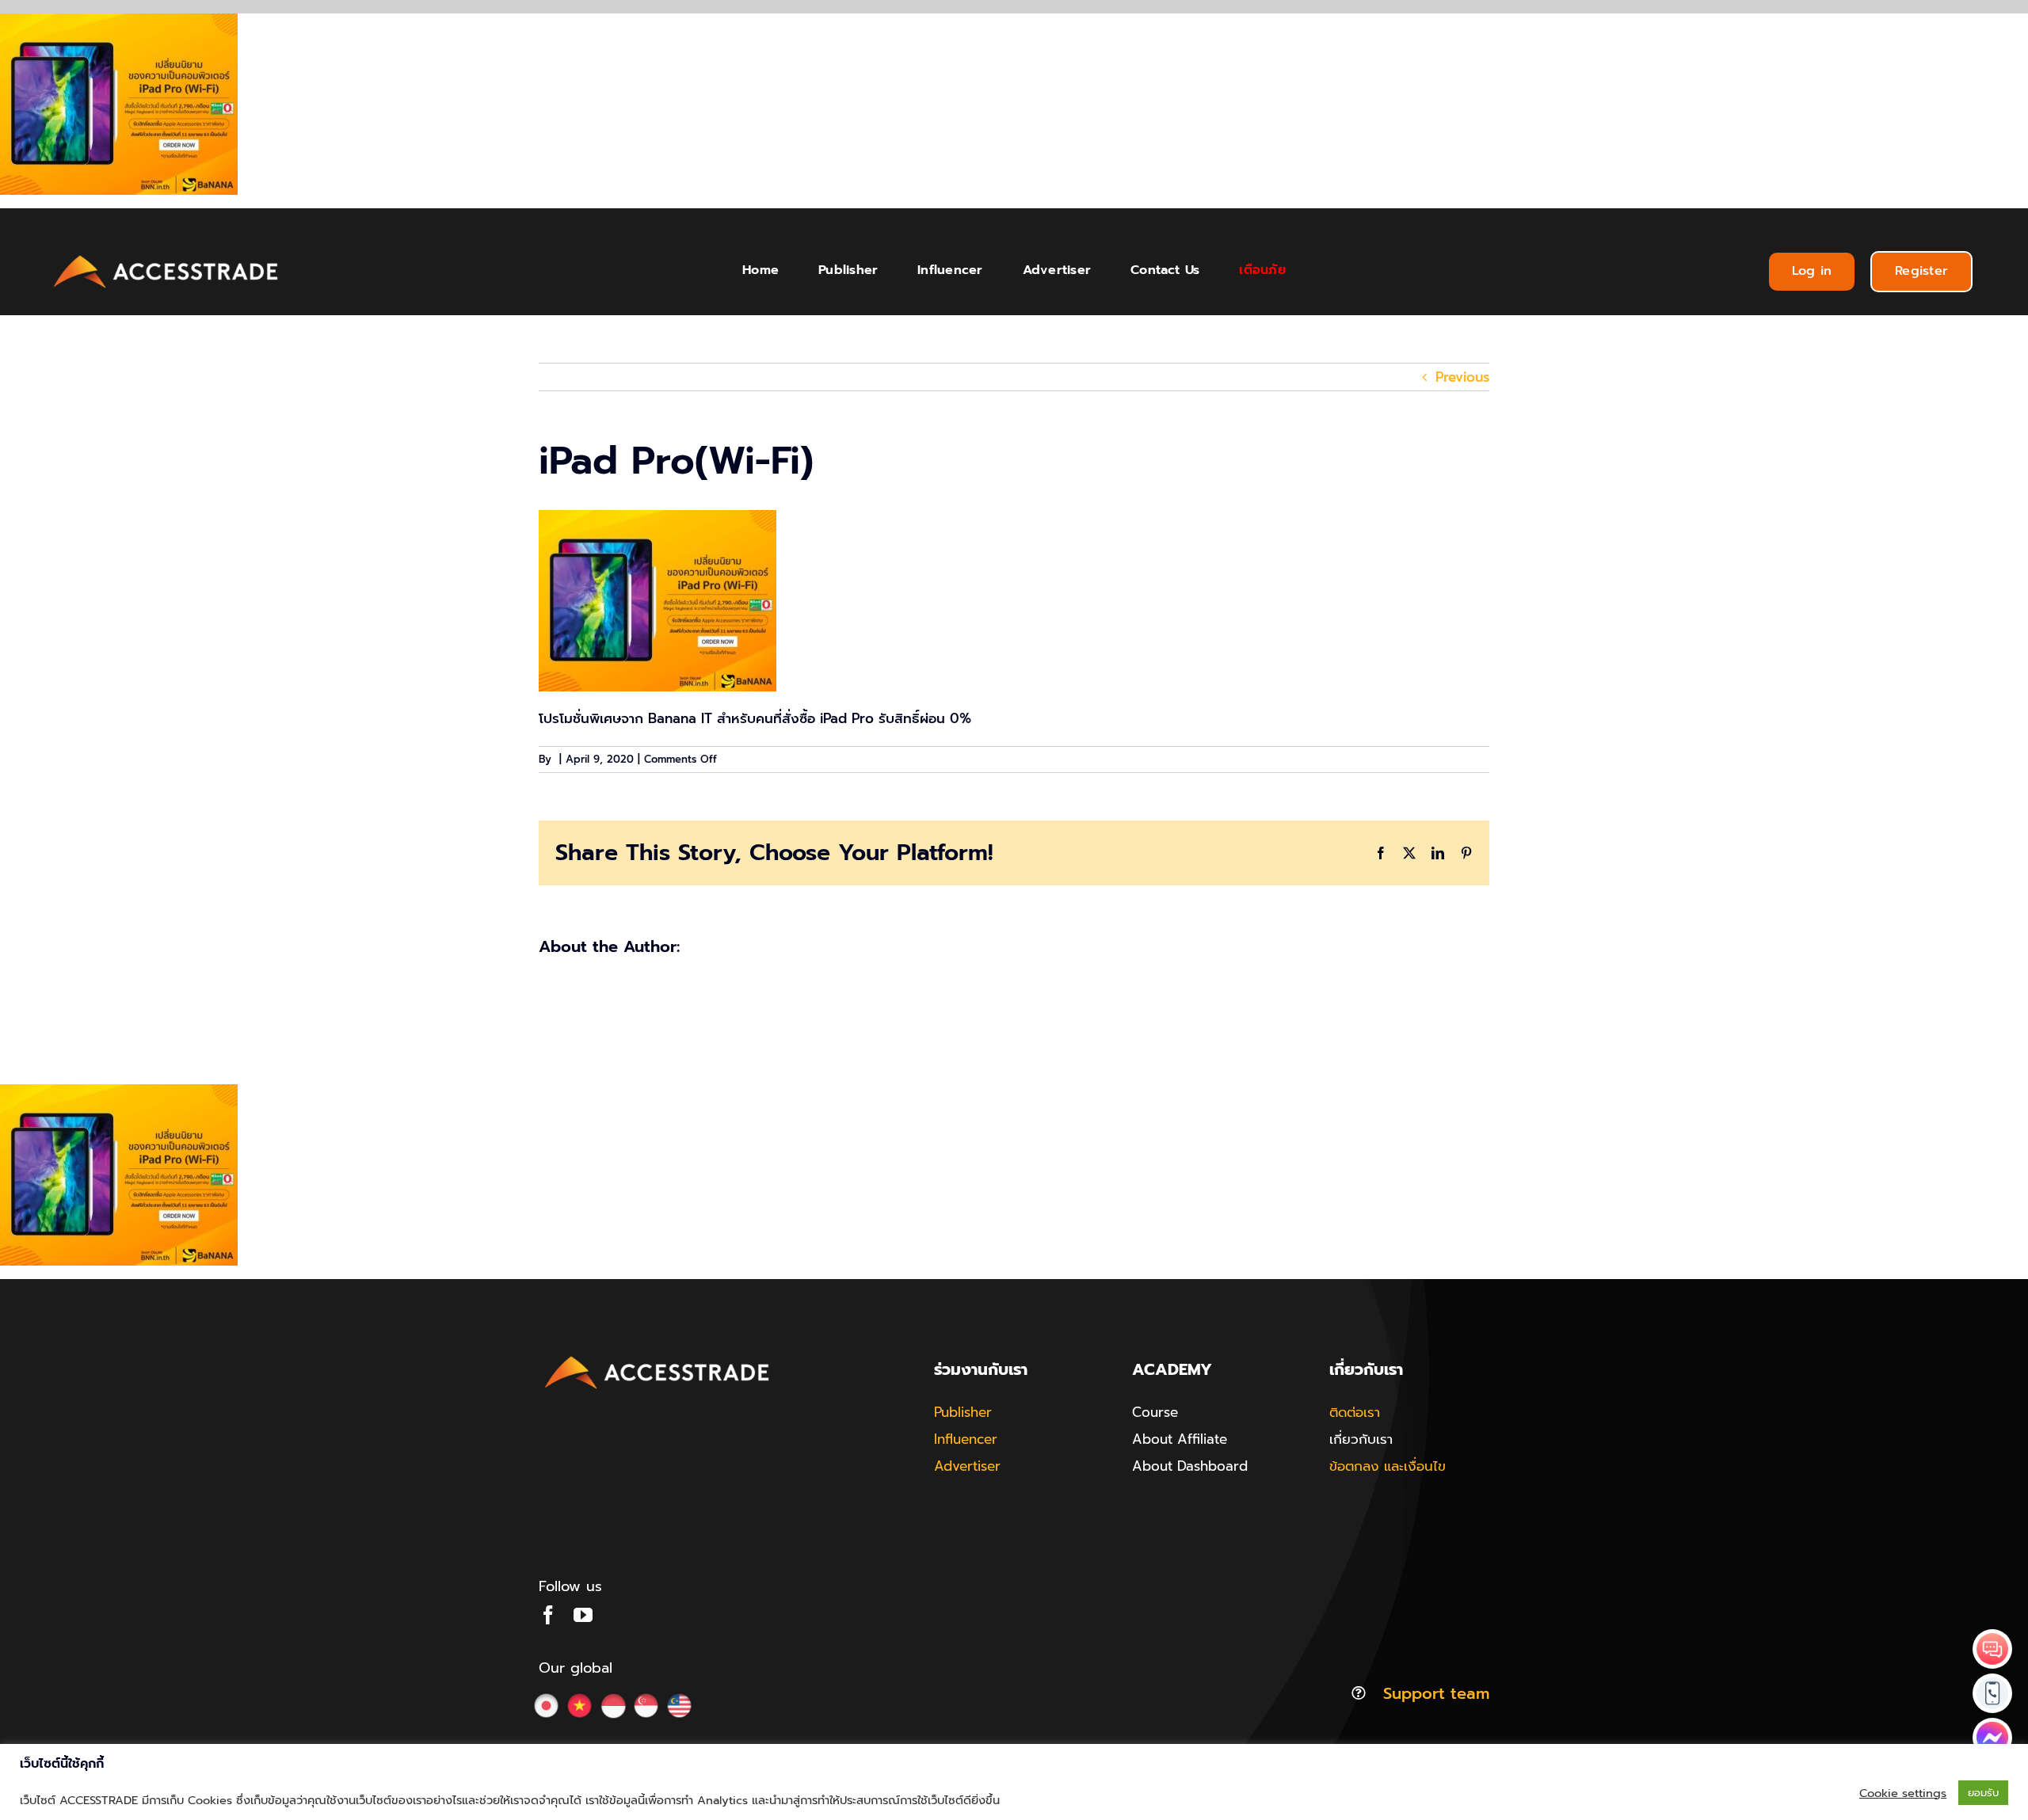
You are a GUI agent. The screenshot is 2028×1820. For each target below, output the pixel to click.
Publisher (963, 1412)
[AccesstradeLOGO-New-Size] (166, 256)
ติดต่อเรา (1355, 1412)
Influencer (966, 1439)
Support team (1436, 1693)
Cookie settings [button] (1903, 1793)
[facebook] (548, 1615)
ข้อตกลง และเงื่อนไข (1388, 1466)
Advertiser (967, 1466)
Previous (1462, 377)
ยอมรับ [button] (1983, 1793)
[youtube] (583, 1615)
